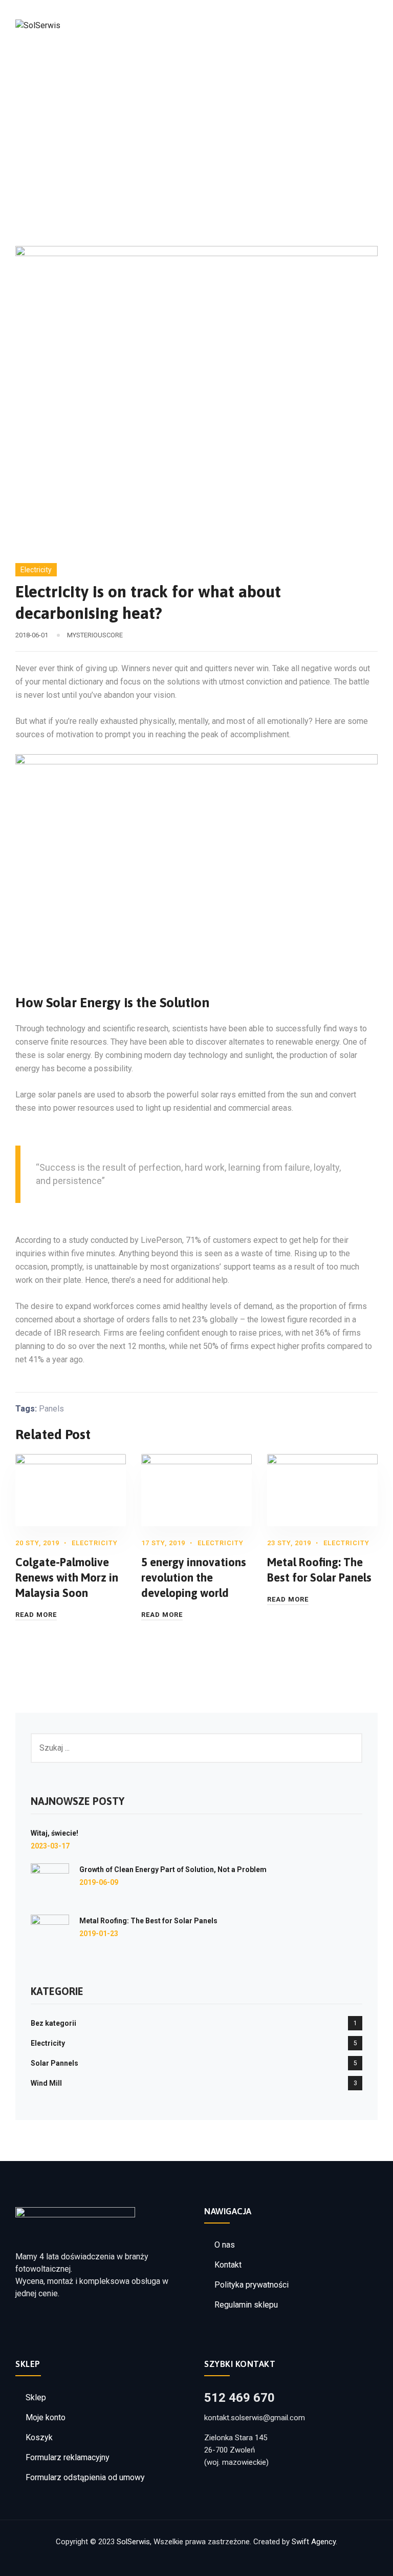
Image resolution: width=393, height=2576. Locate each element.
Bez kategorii (53, 2023)
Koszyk (39, 2437)
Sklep (36, 2397)
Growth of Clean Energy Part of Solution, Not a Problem (173, 1869)
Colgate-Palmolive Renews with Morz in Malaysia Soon (67, 1577)
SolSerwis (133, 2542)
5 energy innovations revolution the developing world (194, 1577)
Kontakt (228, 2265)
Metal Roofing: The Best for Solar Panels (148, 1921)
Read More (36, 1615)
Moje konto (46, 2417)
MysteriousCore (95, 635)
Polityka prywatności (252, 2285)
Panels (51, 1409)
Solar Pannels (54, 2063)
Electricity (36, 570)
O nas (225, 2245)
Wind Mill (46, 2083)
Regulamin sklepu (246, 2305)
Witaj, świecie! (54, 1833)
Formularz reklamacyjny (68, 2457)
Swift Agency (314, 2542)
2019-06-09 (99, 1882)
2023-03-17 (50, 1846)
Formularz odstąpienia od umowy (85, 2477)
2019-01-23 (99, 1934)
